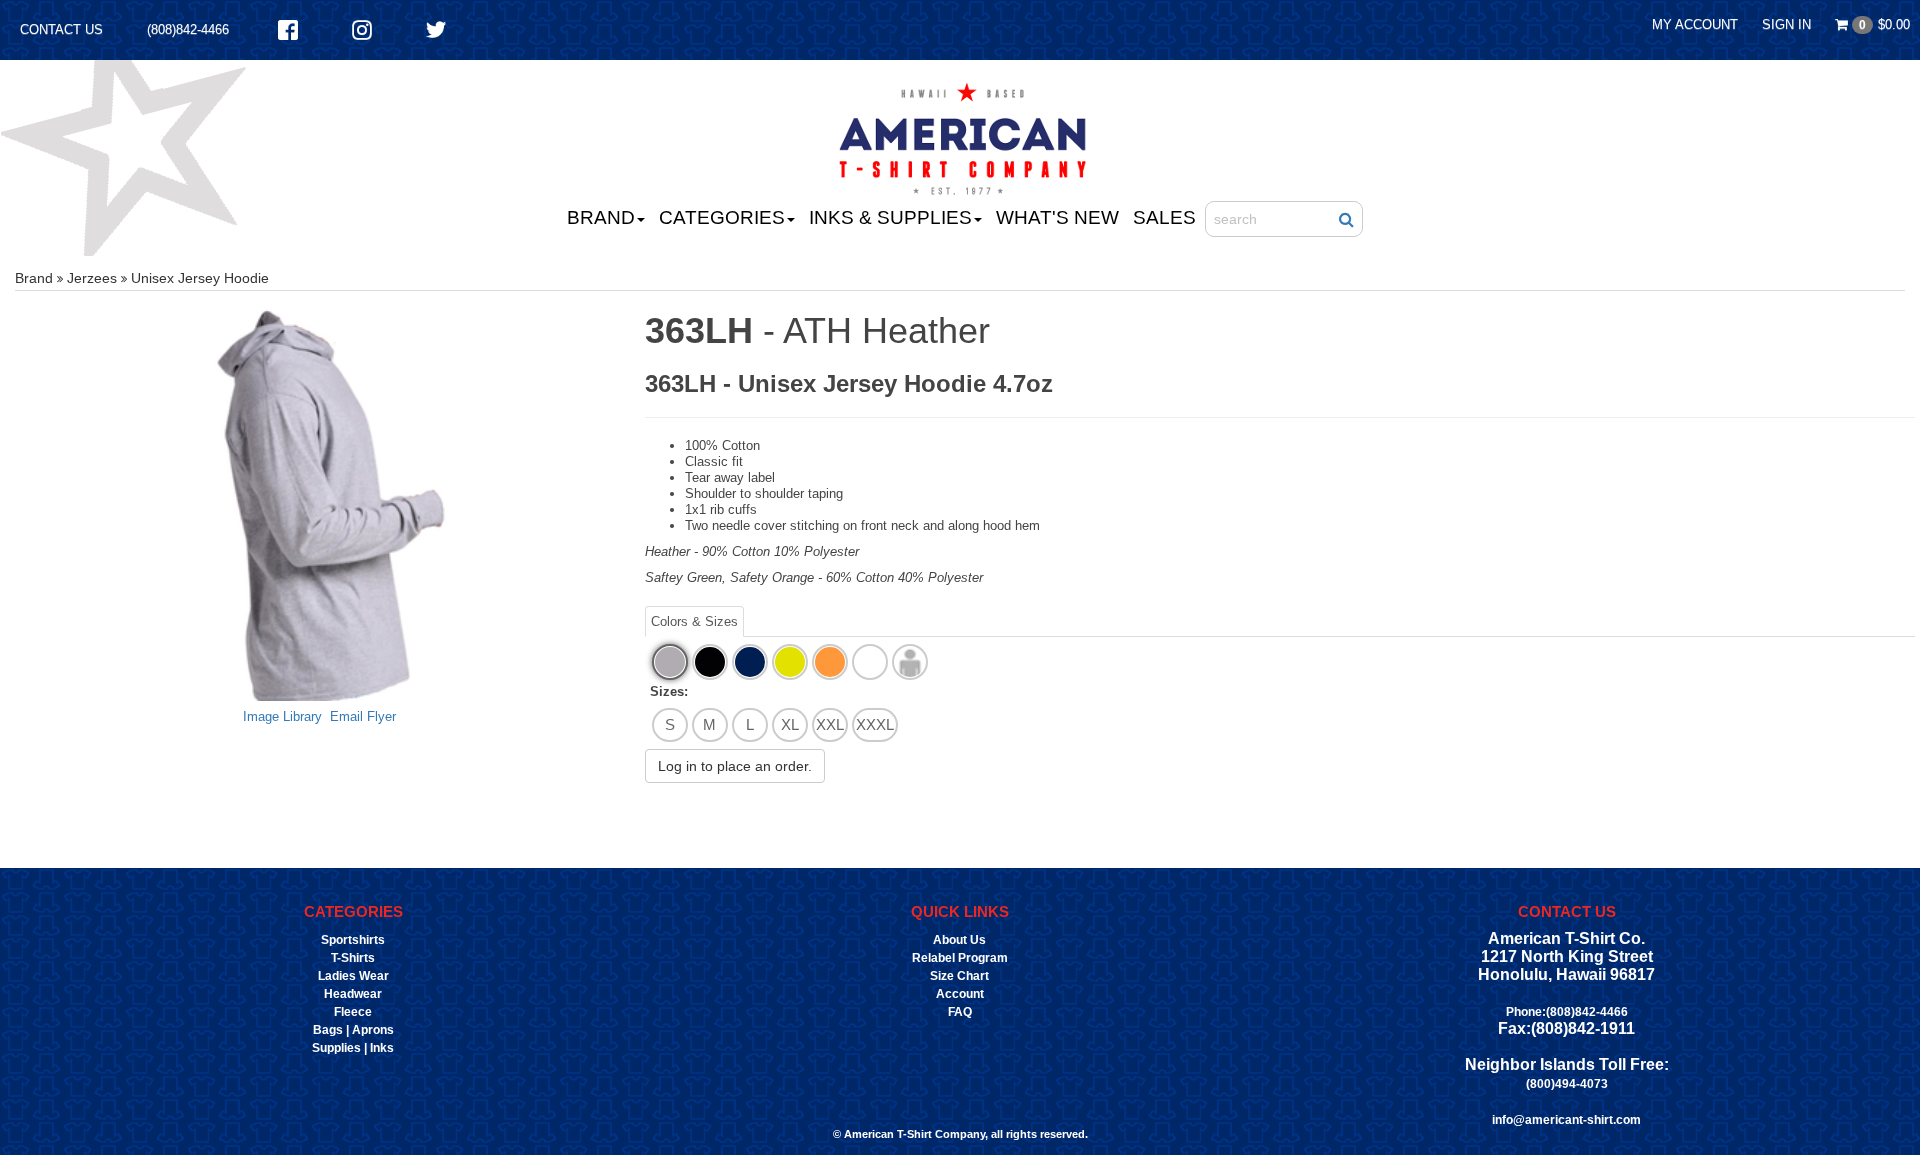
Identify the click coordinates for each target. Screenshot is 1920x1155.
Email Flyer (363, 716)
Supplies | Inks (353, 1048)
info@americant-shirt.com (1566, 1120)
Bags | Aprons (353, 1030)
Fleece (353, 1012)
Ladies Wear (353, 976)
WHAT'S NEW (1057, 217)
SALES (1164, 217)
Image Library (282, 716)
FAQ (960, 1012)
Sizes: (669, 691)
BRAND (601, 217)
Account (960, 994)
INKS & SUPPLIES (890, 217)
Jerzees (92, 278)
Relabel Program (960, 958)
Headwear (353, 994)
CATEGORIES (722, 217)
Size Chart (959, 976)
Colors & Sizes (694, 621)
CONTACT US (61, 29)
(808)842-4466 (188, 29)
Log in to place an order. (735, 766)
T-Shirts (353, 958)
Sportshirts (353, 940)
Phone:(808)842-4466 (1567, 1012)
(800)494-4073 (1567, 1084)
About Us (959, 940)
